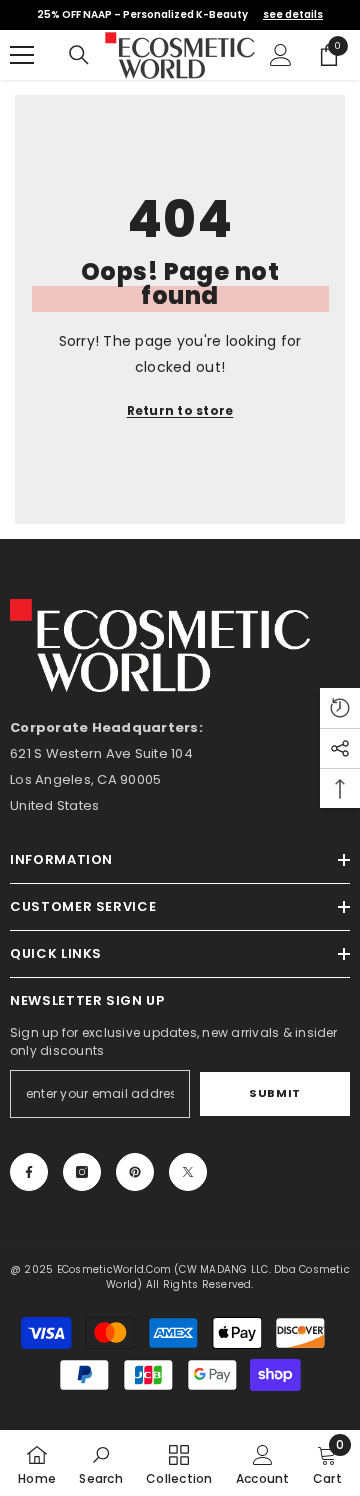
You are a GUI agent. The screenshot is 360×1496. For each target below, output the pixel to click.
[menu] (22, 55)
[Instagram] (82, 1172)
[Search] (79, 55)
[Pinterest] (135, 1172)
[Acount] (281, 55)
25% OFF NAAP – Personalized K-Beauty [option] (180, 14)
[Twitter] (188, 1172)
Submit (274, 1093)
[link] (101, 1463)
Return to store (180, 410)
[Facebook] (29, 1172)
